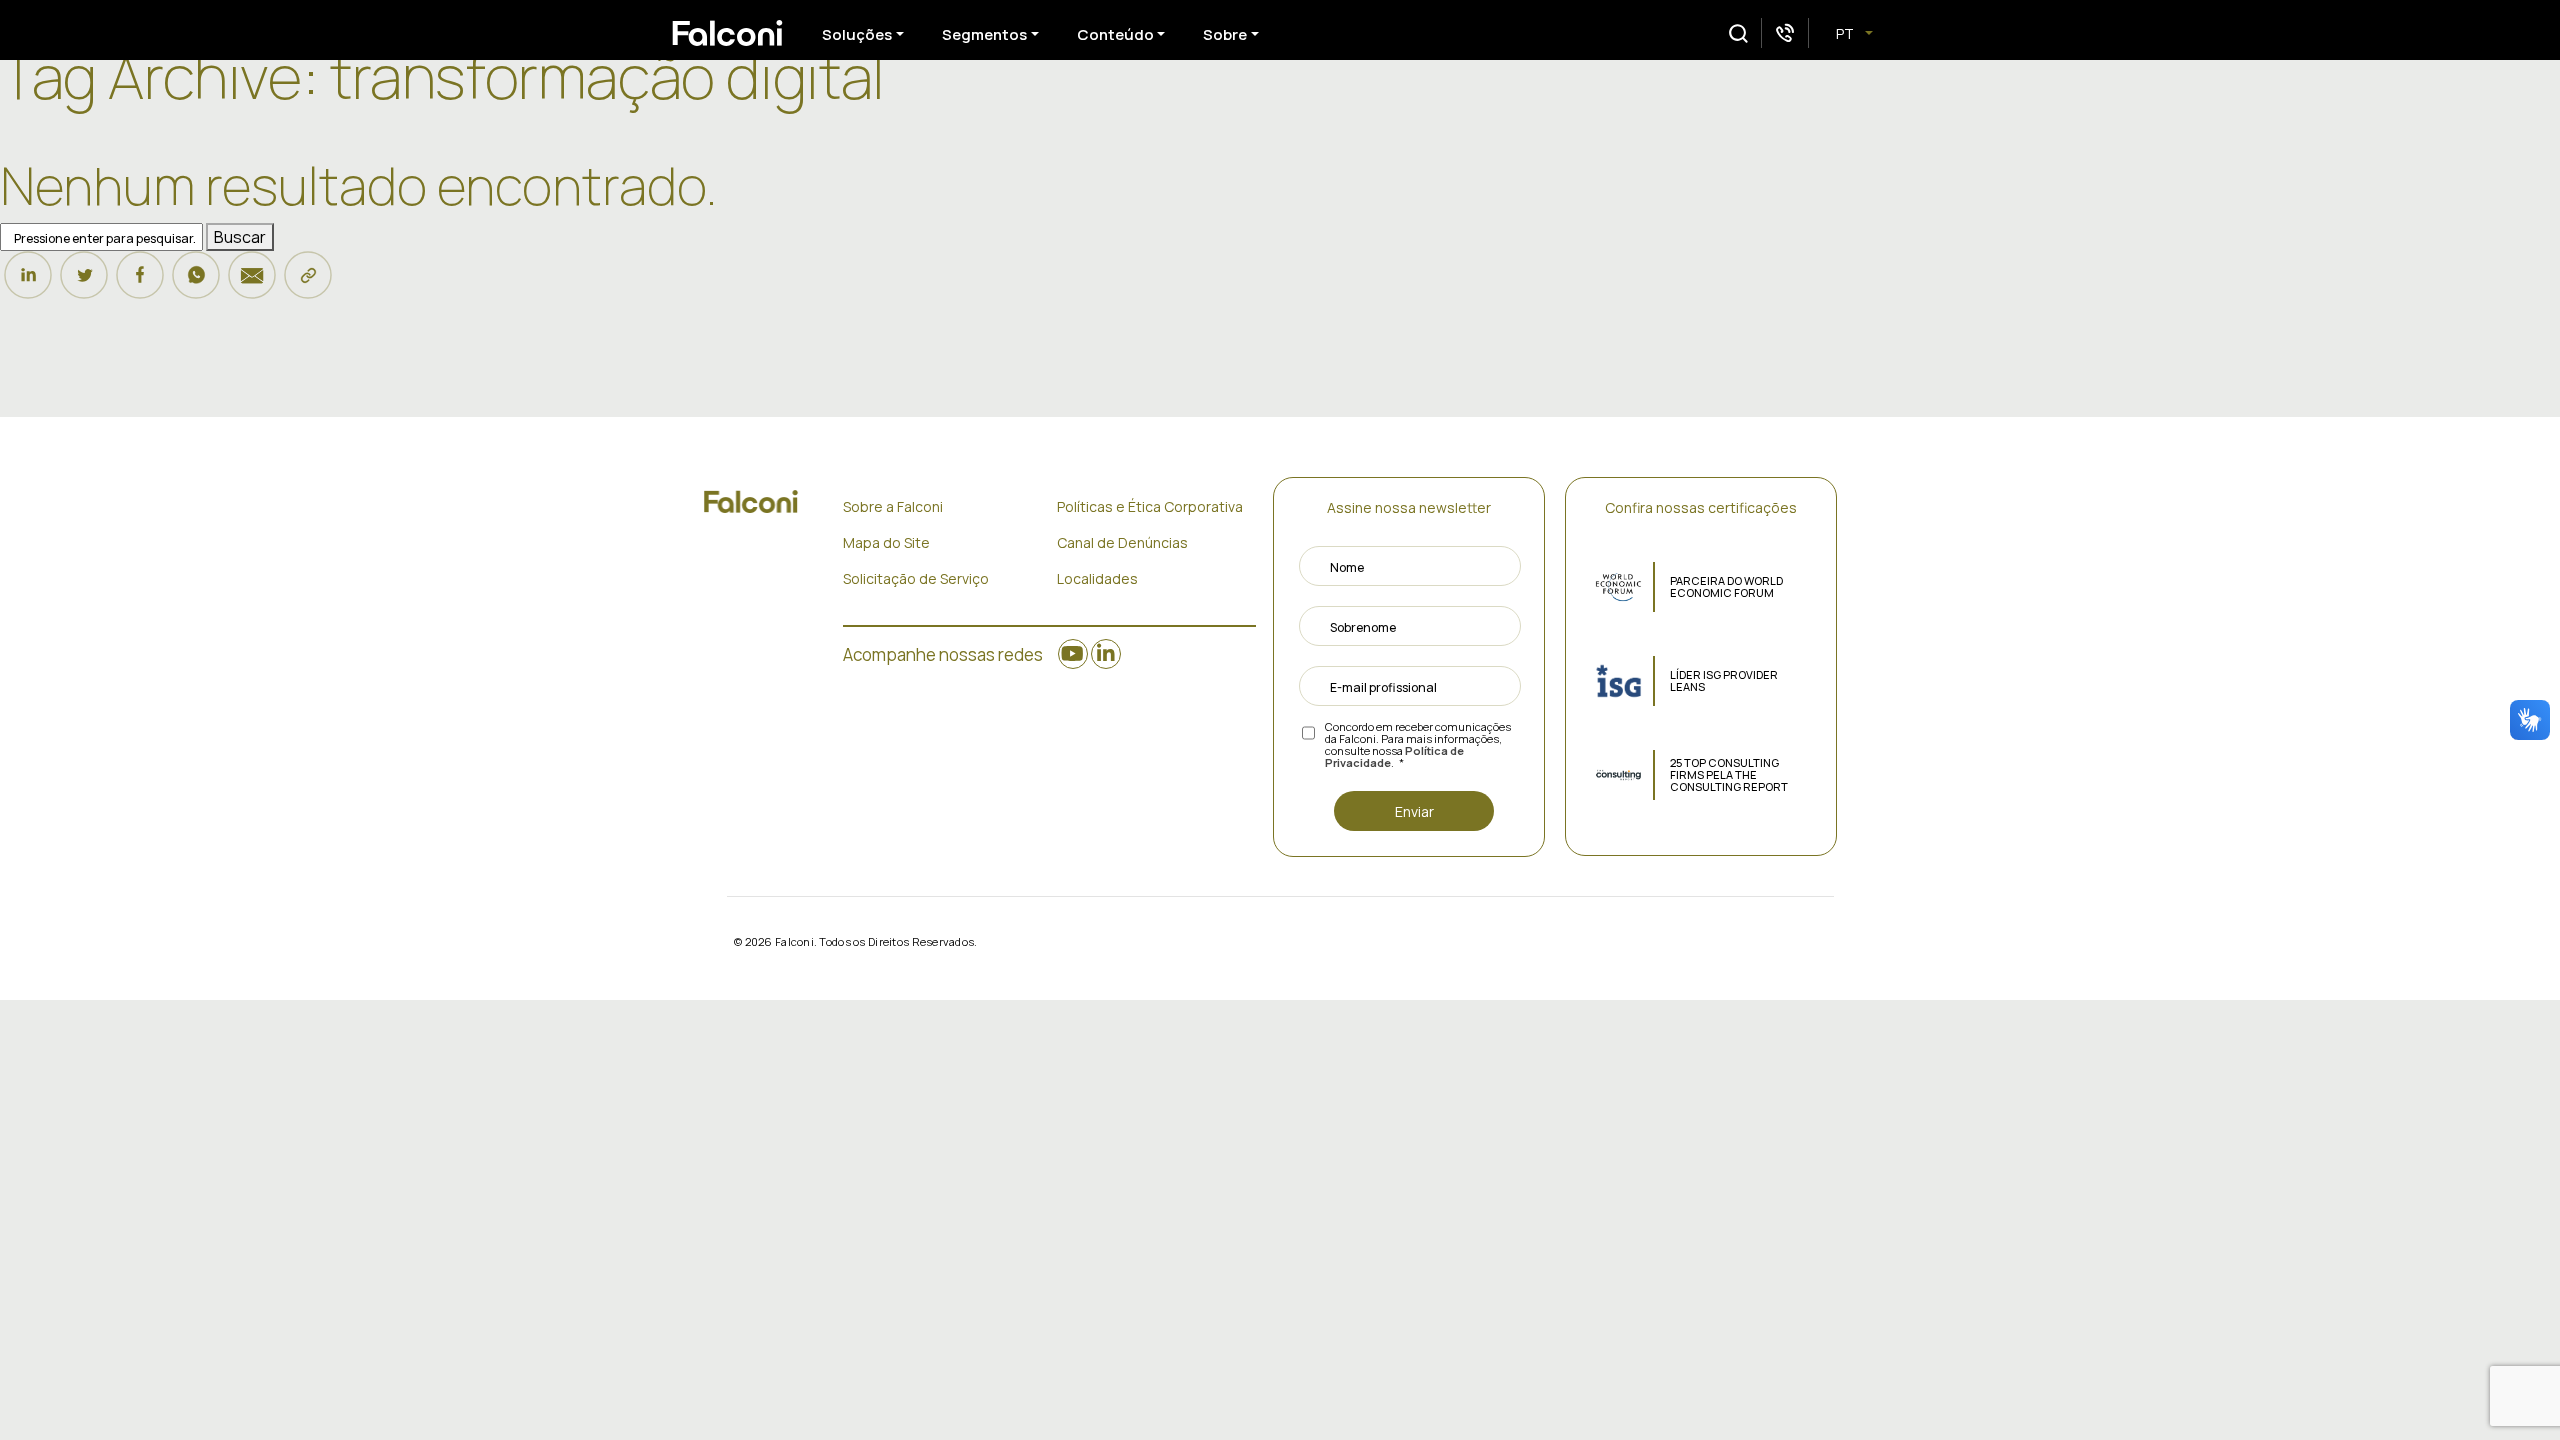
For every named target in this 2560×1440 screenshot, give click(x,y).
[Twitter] (84, 284)
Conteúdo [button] (1115, 34)
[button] (1738, 33)
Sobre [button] (1225, 34)
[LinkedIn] (28, 284)
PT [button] (1846, 33)
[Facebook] (140, 284)
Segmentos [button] (984, 34)
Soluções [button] (857, 34)
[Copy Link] (308, 284)
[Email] (252, 284)
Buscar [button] (240, 237)
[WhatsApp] (196, 284)
